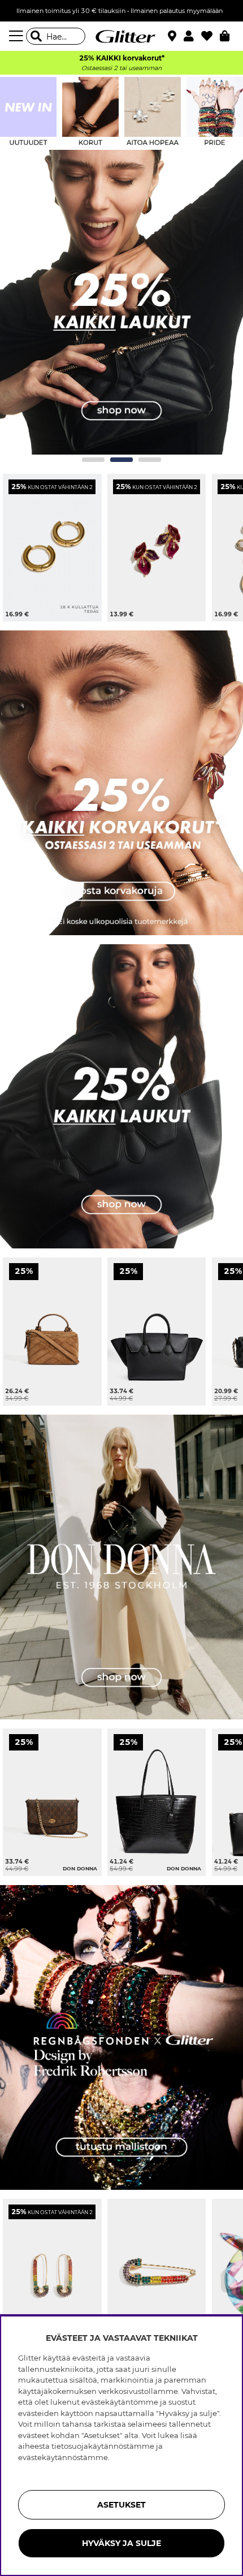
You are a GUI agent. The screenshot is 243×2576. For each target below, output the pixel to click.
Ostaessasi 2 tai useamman (121, 68)
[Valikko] (18, 36)
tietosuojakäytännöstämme (103, 2446)
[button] (192, 36)
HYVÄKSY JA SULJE (121, 2543)
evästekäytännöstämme (63, 2457)
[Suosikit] (211, 36)
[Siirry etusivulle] (121, 36)
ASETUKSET (121, 2505)
